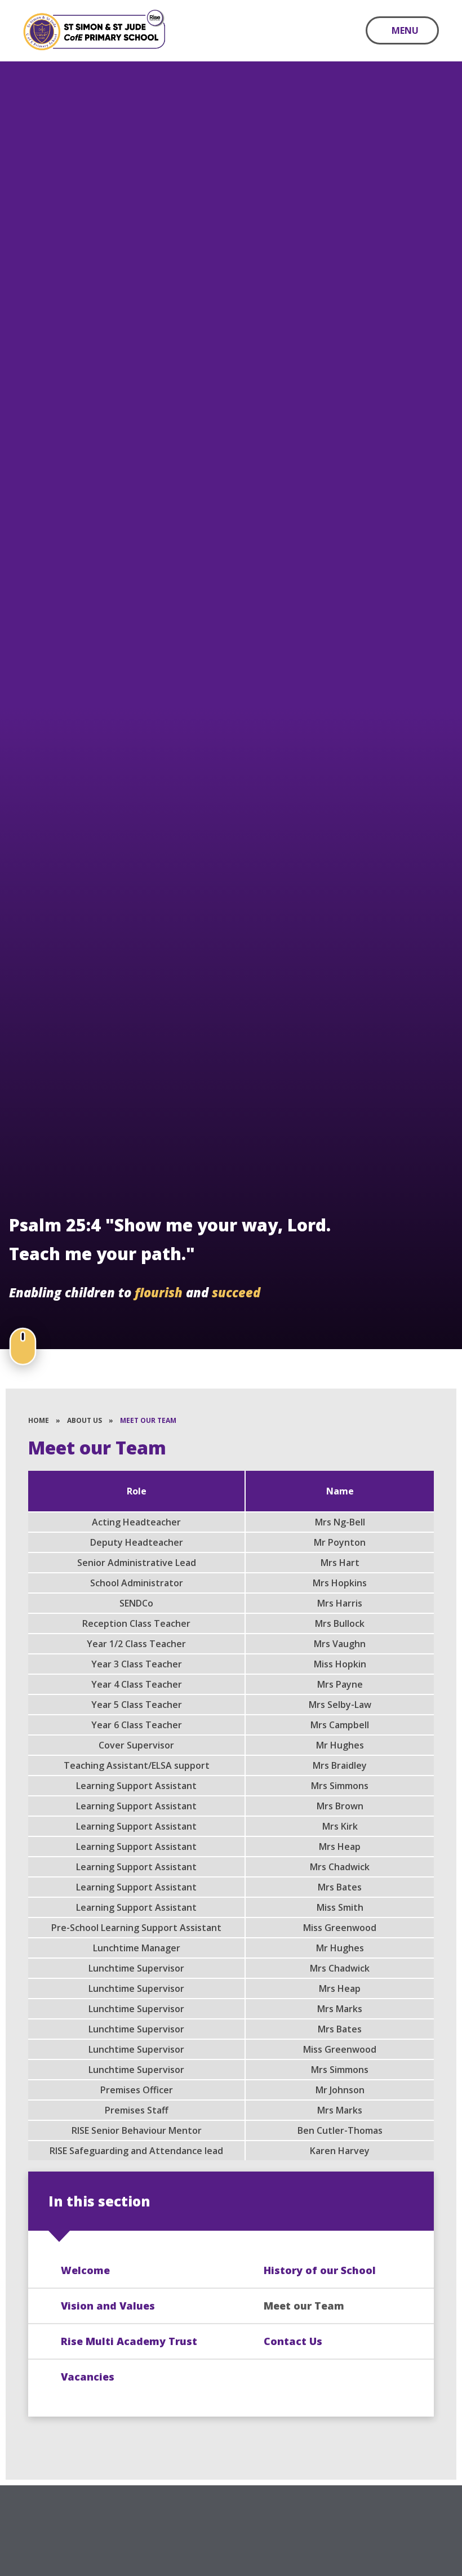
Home (39, 1420)
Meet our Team (148, 1420)
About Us (85, 1420)
